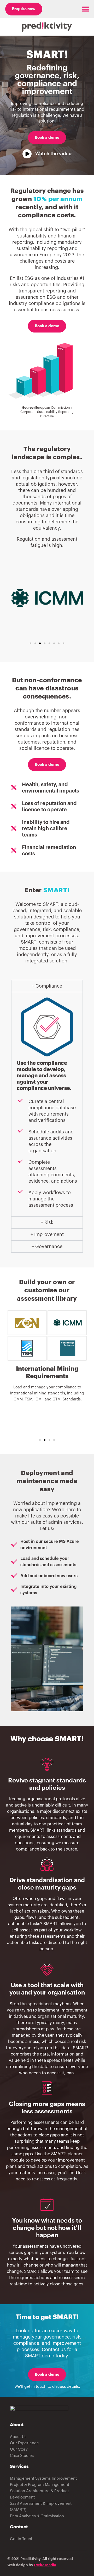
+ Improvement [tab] (47, 1234)
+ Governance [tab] (47, 1247)
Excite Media (45, 2565)
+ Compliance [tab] (47, 986)
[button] (86, 9)
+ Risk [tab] (47, 1222)
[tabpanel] (47, 1104)
